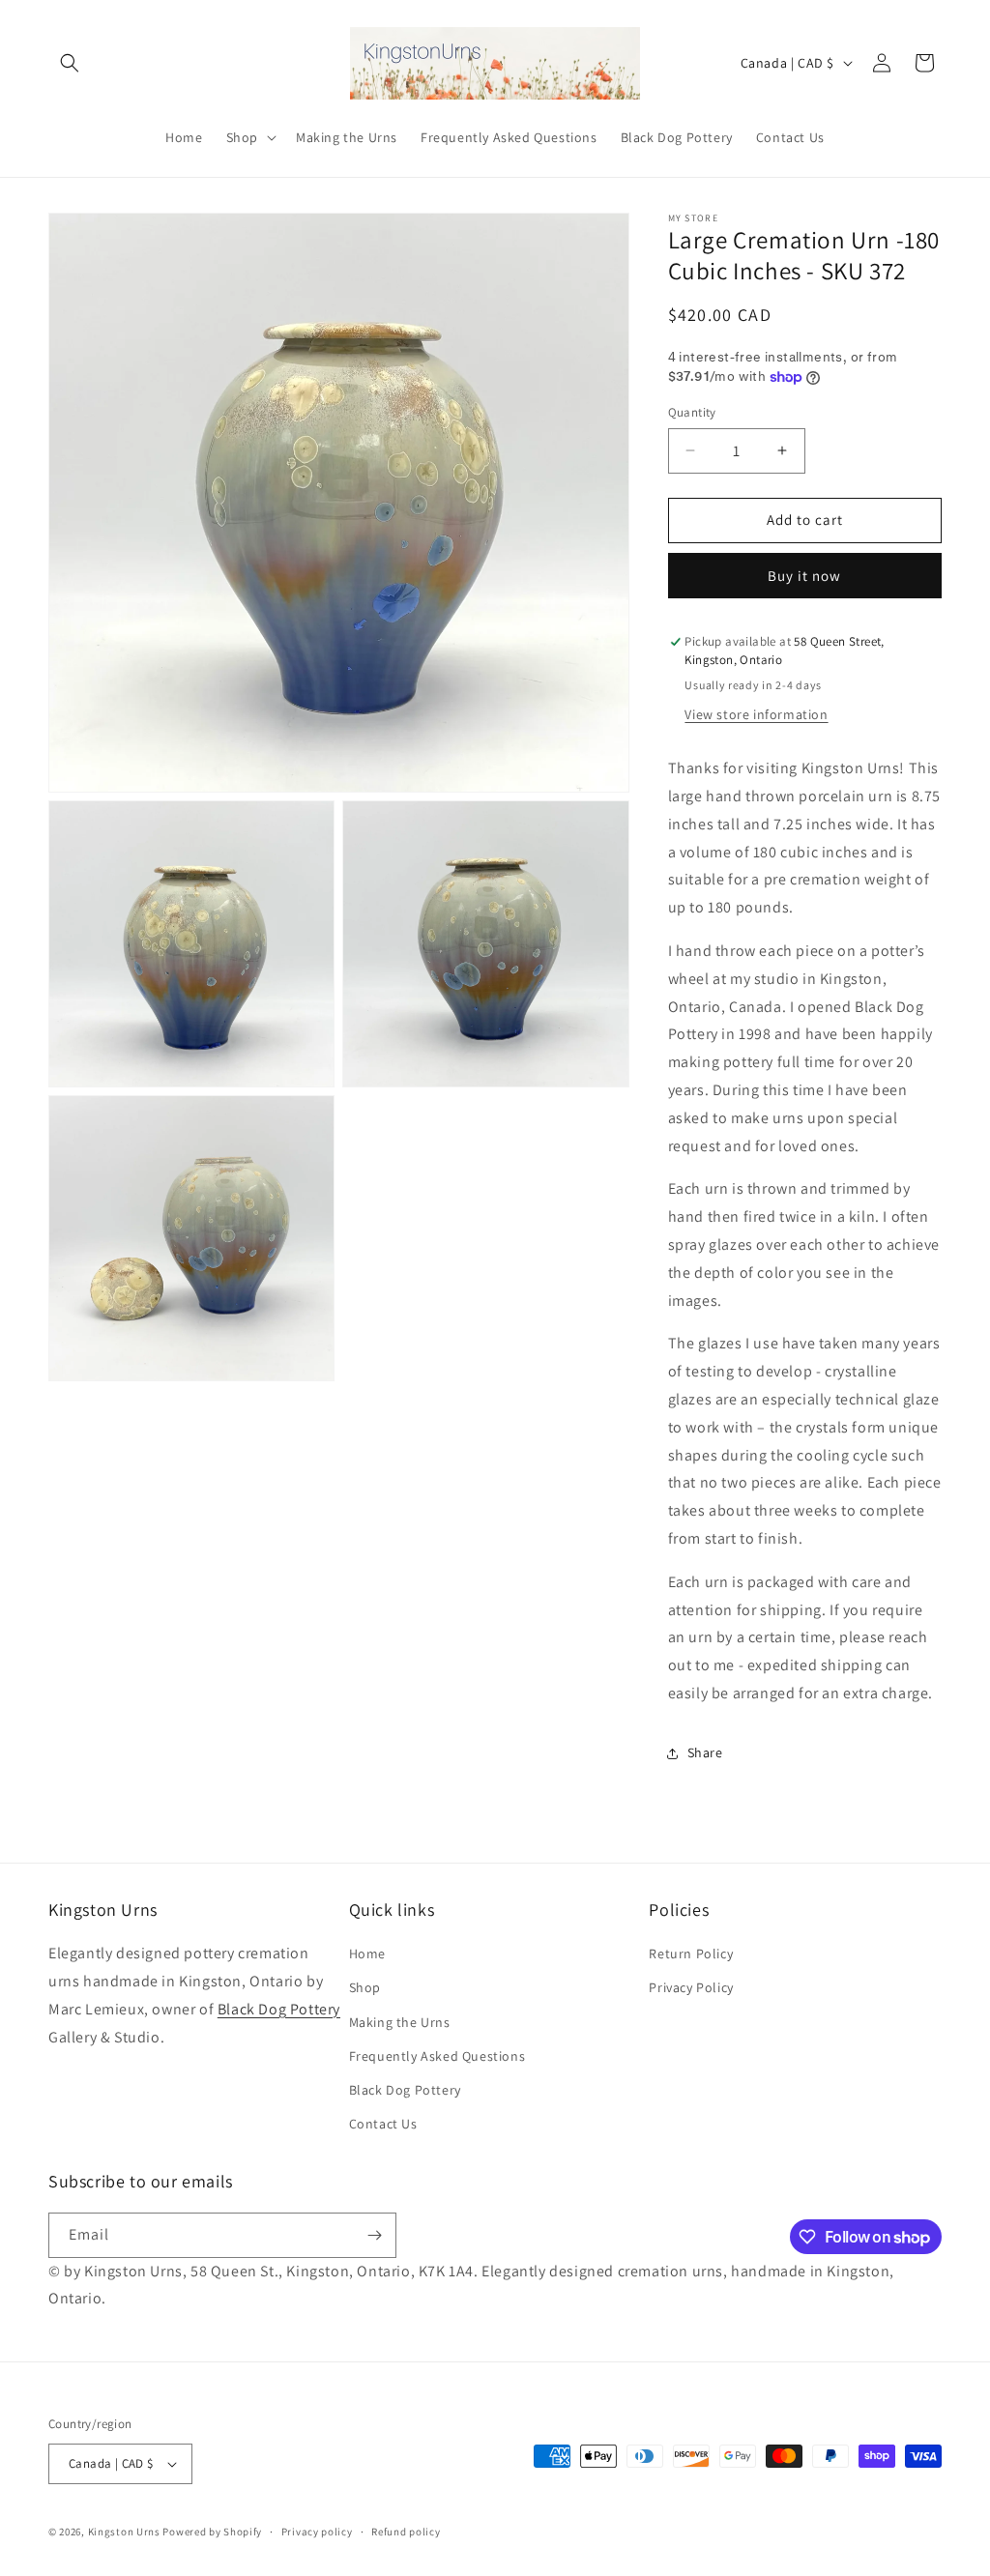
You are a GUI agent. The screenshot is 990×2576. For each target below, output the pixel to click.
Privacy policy (317, 2532)
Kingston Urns (124, 2532)
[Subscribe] (374, 2235)
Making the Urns (400, 2022)
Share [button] (705, 1752)
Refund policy (406, 2532)
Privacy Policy (691, 1987)
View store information (756, 714)
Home (367, 1954)
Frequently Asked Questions (437, 2056)
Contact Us (383, 2124)
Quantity (692, 412)
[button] (70, 63)
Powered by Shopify (212, 2532)
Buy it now (804, 576)
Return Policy (691, 1954)
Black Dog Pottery (279, 2009)
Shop (365, 1987)
